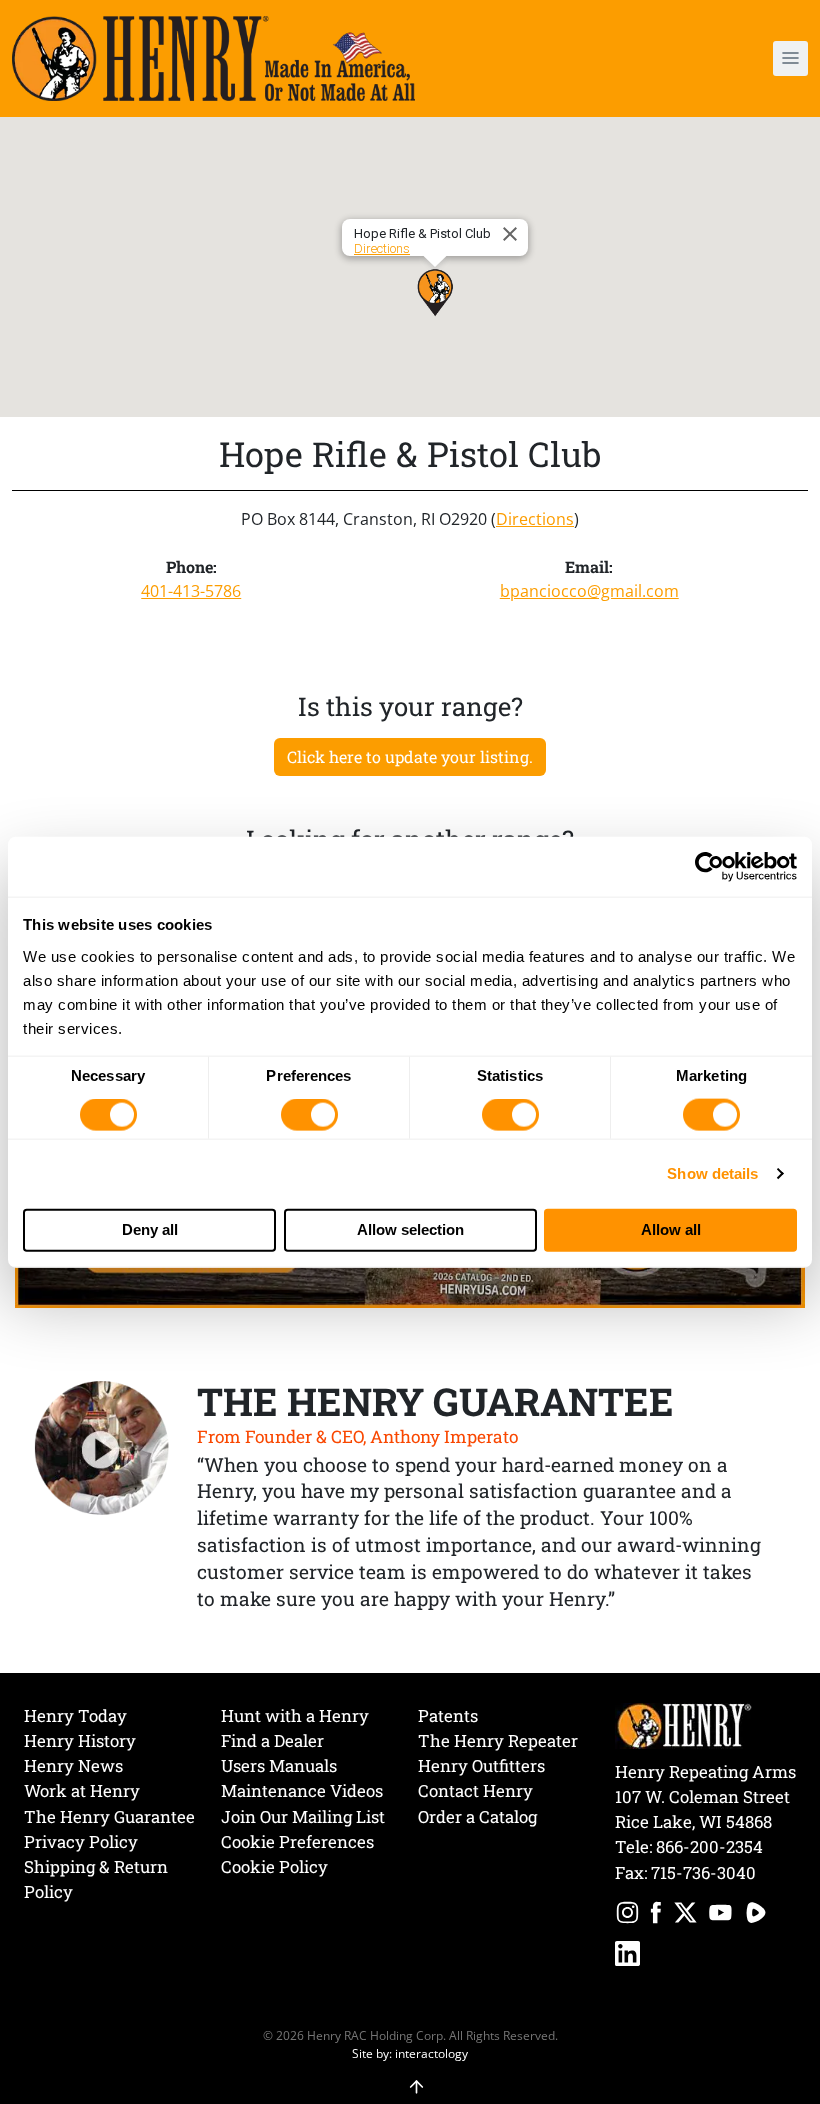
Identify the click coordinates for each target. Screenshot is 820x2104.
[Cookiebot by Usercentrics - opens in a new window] (709, 867)
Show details (712, 1173)
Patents (448, 1715)
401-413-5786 (191, 591)
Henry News (73, 1765)
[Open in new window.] (627, 1915)
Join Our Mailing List (303, 1816)
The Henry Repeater (498, 1740)
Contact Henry (475, 1790)
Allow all (671, 1229)
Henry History (80, 1740)
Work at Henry (82, 1790)
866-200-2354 (709, 1846)
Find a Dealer (272, 1740)
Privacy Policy (81, 1841)
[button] (725, 58)
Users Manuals (279, 1765)
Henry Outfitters (481, 1765)
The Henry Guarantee (109, 1816)
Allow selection (410, 1229)
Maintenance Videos (302, 1790)
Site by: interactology (410, 2053)
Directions (382, 248)
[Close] (513, 234)
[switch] (309, 1115)
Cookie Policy (274, 1866)
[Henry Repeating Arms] (213, 58)
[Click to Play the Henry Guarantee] (102, 1449)
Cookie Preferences (297, 1841)
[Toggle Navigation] (790, 58)
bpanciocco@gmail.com (589, 591)
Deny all (150, 1229)
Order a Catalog (477, 1816)
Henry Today (75, 1715)
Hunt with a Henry (295, 1715)
